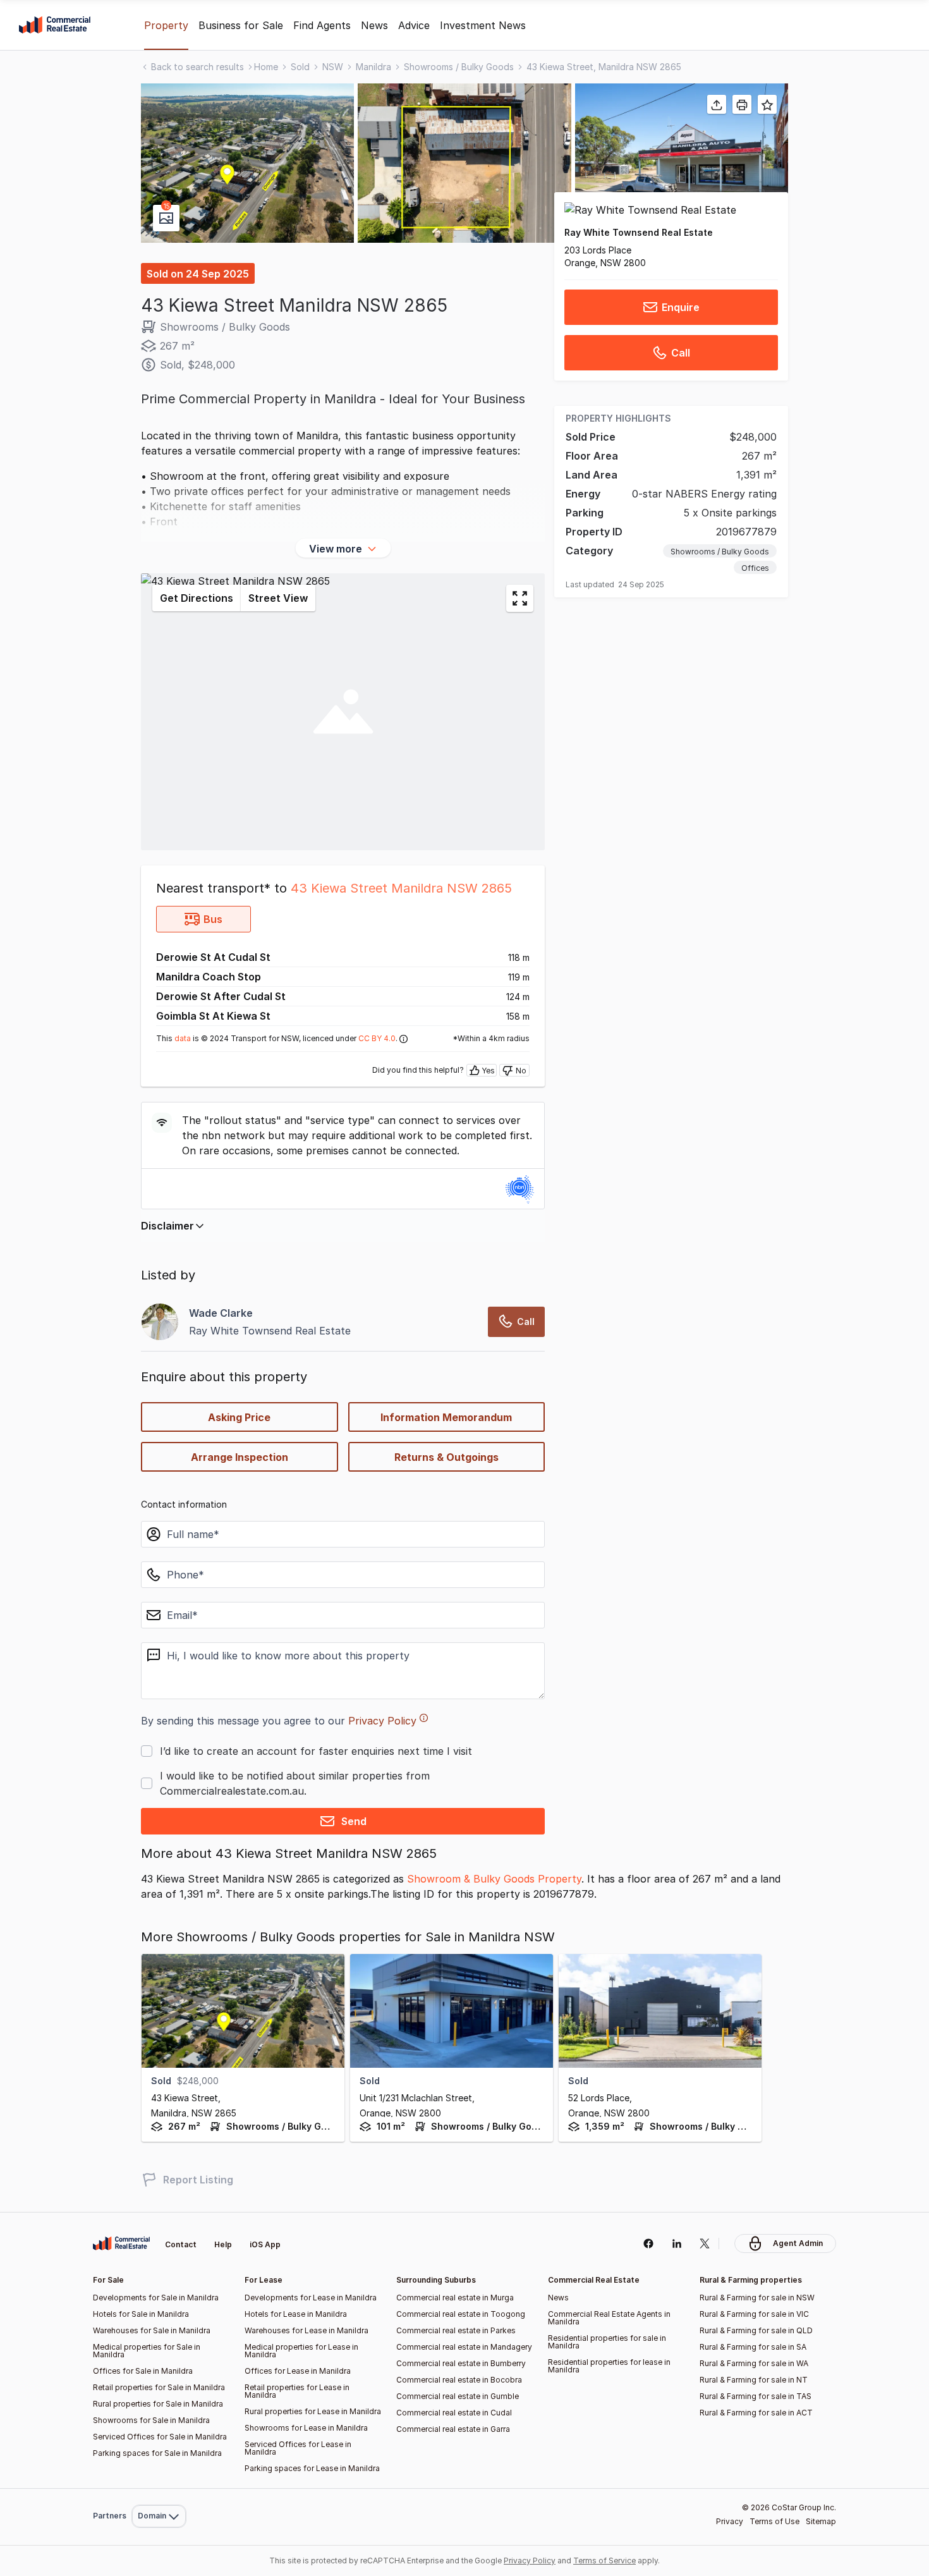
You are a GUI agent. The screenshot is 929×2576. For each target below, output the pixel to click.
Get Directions (197, 598)
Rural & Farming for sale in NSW (757, 2298)
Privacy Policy (382, 1721)
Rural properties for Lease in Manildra (313, 2411)
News (374, 25)
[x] (705, 2243)
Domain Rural (158, 2488)
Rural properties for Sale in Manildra (158, 2404)
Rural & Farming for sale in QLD (756, 2330)
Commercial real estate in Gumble (458, 2396)
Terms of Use (774, 2521)
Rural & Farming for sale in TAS (756, 2396)
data (183, 1038)
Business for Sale (241, 25)
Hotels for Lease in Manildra (296, 2314)
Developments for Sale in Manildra (156, 2298)
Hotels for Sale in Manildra (141, 2314)
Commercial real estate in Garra (453, 2429)
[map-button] (520, 598)
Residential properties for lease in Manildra (609, 2366)
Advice (414, 25)
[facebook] (648, 2243)
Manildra (373, 67)
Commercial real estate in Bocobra (459, 2380)
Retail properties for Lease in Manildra (297, 2391)
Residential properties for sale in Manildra (607, 2342)
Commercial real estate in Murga (455, 2298)
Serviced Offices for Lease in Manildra (298, 2448)
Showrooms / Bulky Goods (459, 67)
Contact (181, 2244)
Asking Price (239, 1417)
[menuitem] (159, 2488)
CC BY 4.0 (377, 1038)
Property (166, 25)
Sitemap (821, 2521)
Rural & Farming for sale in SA (753, 2347)
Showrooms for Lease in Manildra (306, 2428)
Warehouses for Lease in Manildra (307, 2330)
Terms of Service (604, 2561)
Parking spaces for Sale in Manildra (157, 2453)
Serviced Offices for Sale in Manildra (160, 2437)
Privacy (730, 2521)
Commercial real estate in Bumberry (461, 2363)
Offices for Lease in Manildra (298, 2371)
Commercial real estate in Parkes (456, 2330)
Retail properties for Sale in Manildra (159, 2387)
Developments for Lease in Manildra (311, 2298)
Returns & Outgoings (446, 1457)
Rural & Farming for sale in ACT (756, 2413)
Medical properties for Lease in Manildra (301, 2351)
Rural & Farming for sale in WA (754, 2363)
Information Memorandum (446, 1417)
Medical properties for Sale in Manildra (147, 2351)
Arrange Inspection (240, 1457)
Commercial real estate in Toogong (461, 2314)
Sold (300, 67)
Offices (755, 569)
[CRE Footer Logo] (121, 2243)
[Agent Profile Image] (160, 1322)
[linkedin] (677, 2243)
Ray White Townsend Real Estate (639, 232)
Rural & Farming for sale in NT (754, 2380)
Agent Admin (798, 2243)
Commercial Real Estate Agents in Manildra (609, 2318)
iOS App (265, 2244)
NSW (333, 67)
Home (266, 67)
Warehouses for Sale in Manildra (152, 2330)
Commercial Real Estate (55, 25)
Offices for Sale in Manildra (143, 2371)
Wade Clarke (221, 1313)
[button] (247, 163)
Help (223, 2244)
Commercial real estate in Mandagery (464, 2347)
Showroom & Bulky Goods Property (494, 1879)
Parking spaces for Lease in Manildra (312, 2468)
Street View (278, 598)
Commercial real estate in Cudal (454, 2413)
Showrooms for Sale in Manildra (151, 2420)
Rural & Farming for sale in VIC (754, 2314)
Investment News (483, 25)
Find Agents (322, 25)
